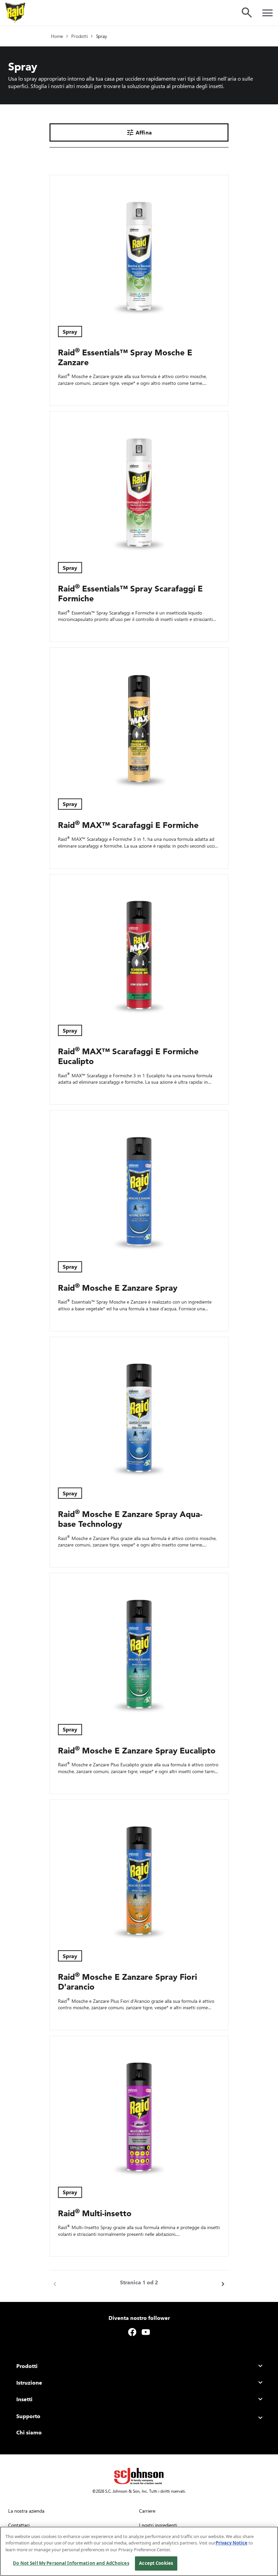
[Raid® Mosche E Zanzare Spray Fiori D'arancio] (139, 1871)
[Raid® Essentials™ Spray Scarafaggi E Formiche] (139, 483)
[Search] (247, 13)
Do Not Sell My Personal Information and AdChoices (71, 2563)
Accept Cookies (156, 2563)
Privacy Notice (232, 2543)
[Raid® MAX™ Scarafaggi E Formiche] (139, 719)
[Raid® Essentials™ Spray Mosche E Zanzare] (139, 246)
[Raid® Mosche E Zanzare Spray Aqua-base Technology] (139, 1408)
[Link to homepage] (15, 13)
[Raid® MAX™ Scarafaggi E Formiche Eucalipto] (139, 946)
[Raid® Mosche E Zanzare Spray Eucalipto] (139, 1645)
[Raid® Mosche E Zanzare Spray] (139, 1182)
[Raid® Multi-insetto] (139, 2107)
